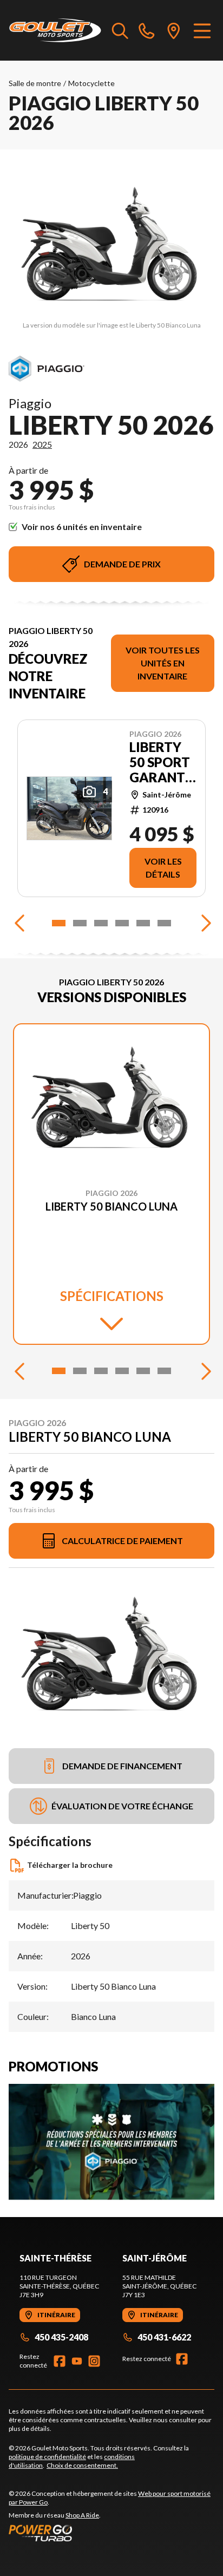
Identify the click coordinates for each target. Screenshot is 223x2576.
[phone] (147, 30)
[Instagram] (94, 2361)
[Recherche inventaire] (120, 30)
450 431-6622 (164, 2337)
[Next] (204, 923)
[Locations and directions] (174, 30)
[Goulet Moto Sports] (55, 30)
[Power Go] (111, 2533)
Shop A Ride (82, 2515)
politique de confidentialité (47, 2457)
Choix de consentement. (82, 2465)
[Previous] (19, 923)
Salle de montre (35, 83)
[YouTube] (77, 2361)
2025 (42, 444)
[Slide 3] (101, 923)
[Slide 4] (122, 923)
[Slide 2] (80, 923)
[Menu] (202, 30)
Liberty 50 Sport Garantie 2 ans (163, 762)
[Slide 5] (143, 923)
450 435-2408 (61, 2337)
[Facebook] (60, 2361)
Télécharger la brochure (70, 1865)
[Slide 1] (59, 923)
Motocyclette (91, 83)
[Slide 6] (164, 923)
